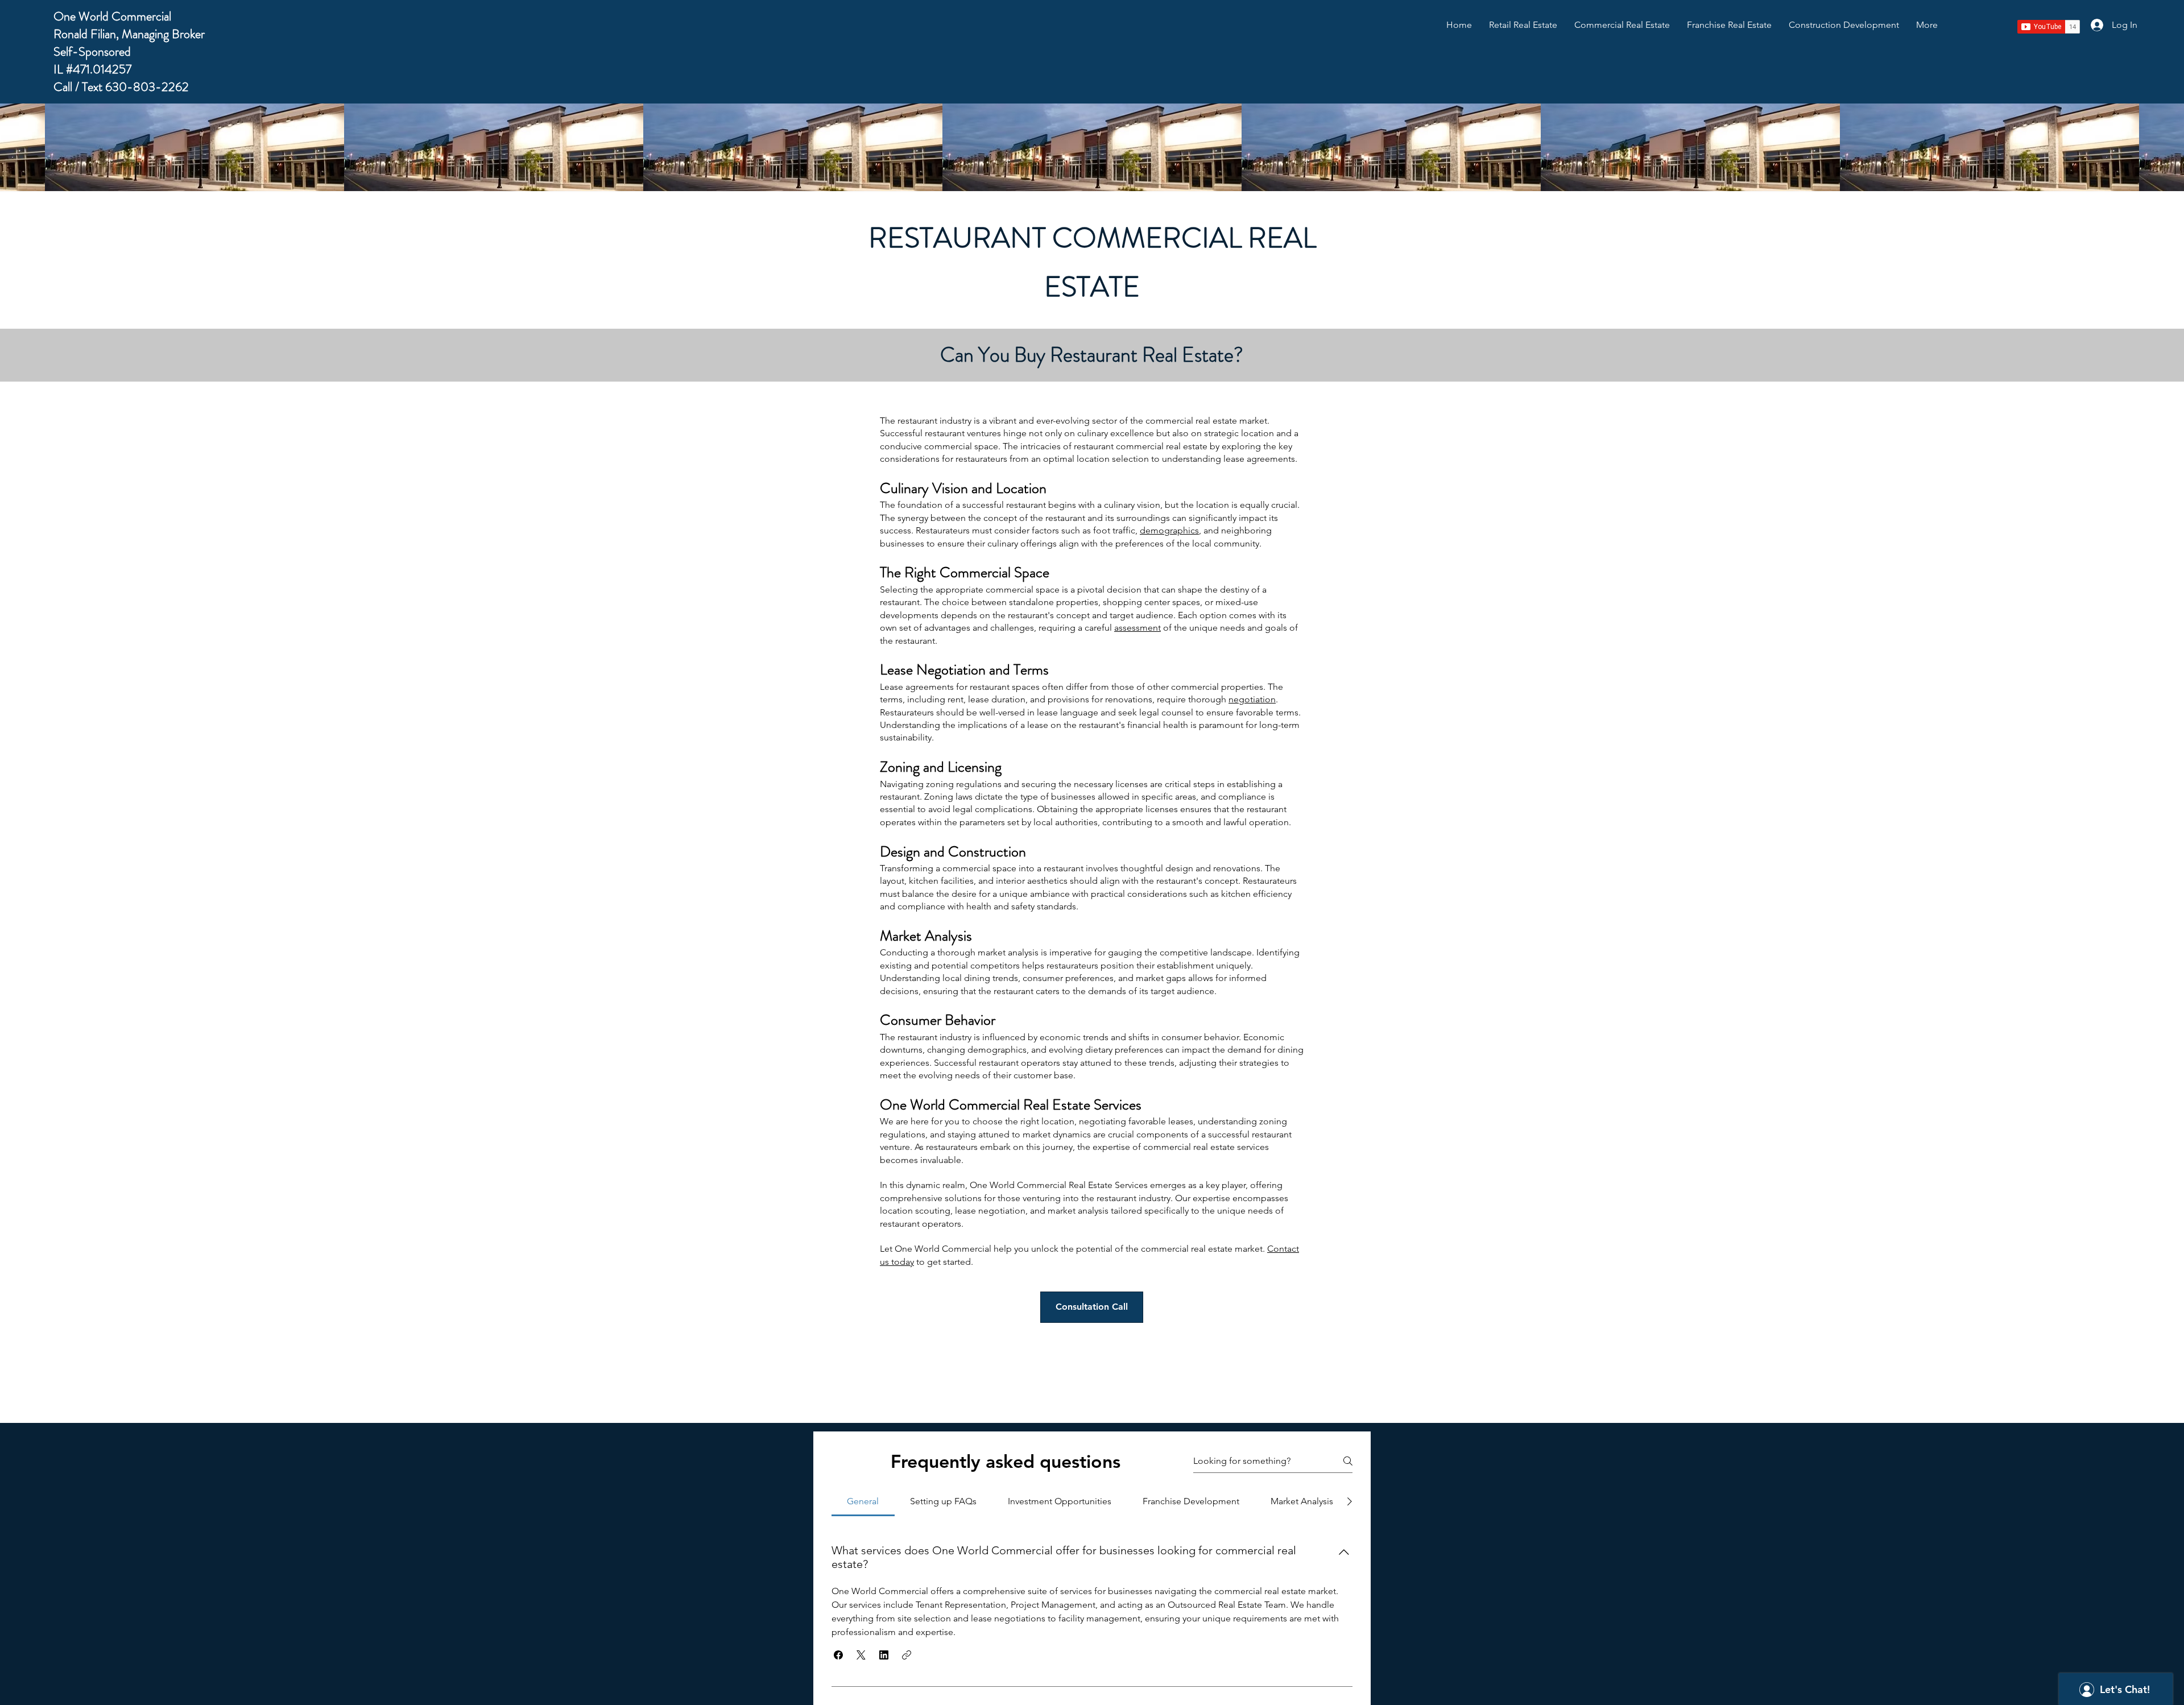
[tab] (863, 1501)
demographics (1169, 530)
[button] (838, 1655)
